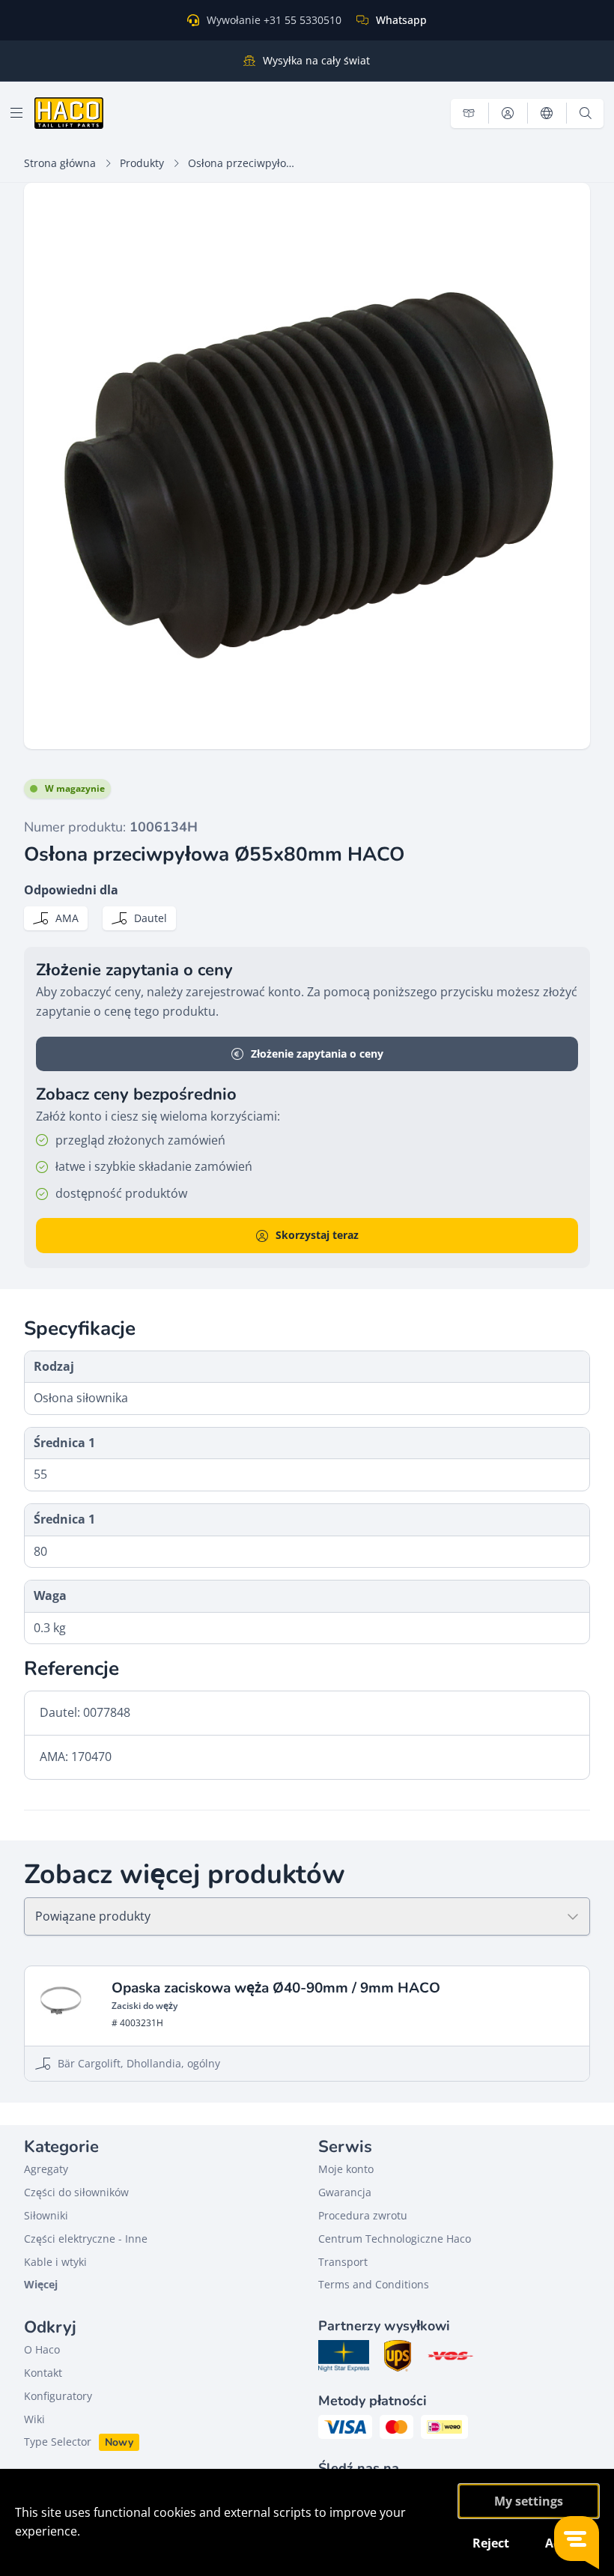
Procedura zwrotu (363, 2215)
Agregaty (46, 2169)
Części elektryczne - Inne (86, 2239)
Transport (343, 2262)
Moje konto (346, 2169)
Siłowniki (46, 2215)
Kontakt (43, 2373)
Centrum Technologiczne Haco (395, 2239)
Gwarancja (345, 2192)
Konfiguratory (58, 2396)
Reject (491, 2543)
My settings (529, 2501)
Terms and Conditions (374, 2284)
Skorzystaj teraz (317, 1235)
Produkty (142, 163)
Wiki (34, 2419)
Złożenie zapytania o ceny (317, 1054)
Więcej (41, 2284)
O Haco (42, 2349)
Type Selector (58, 2442)
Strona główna (60, 163)
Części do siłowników (76, 2192)
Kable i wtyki (55, 2262)
